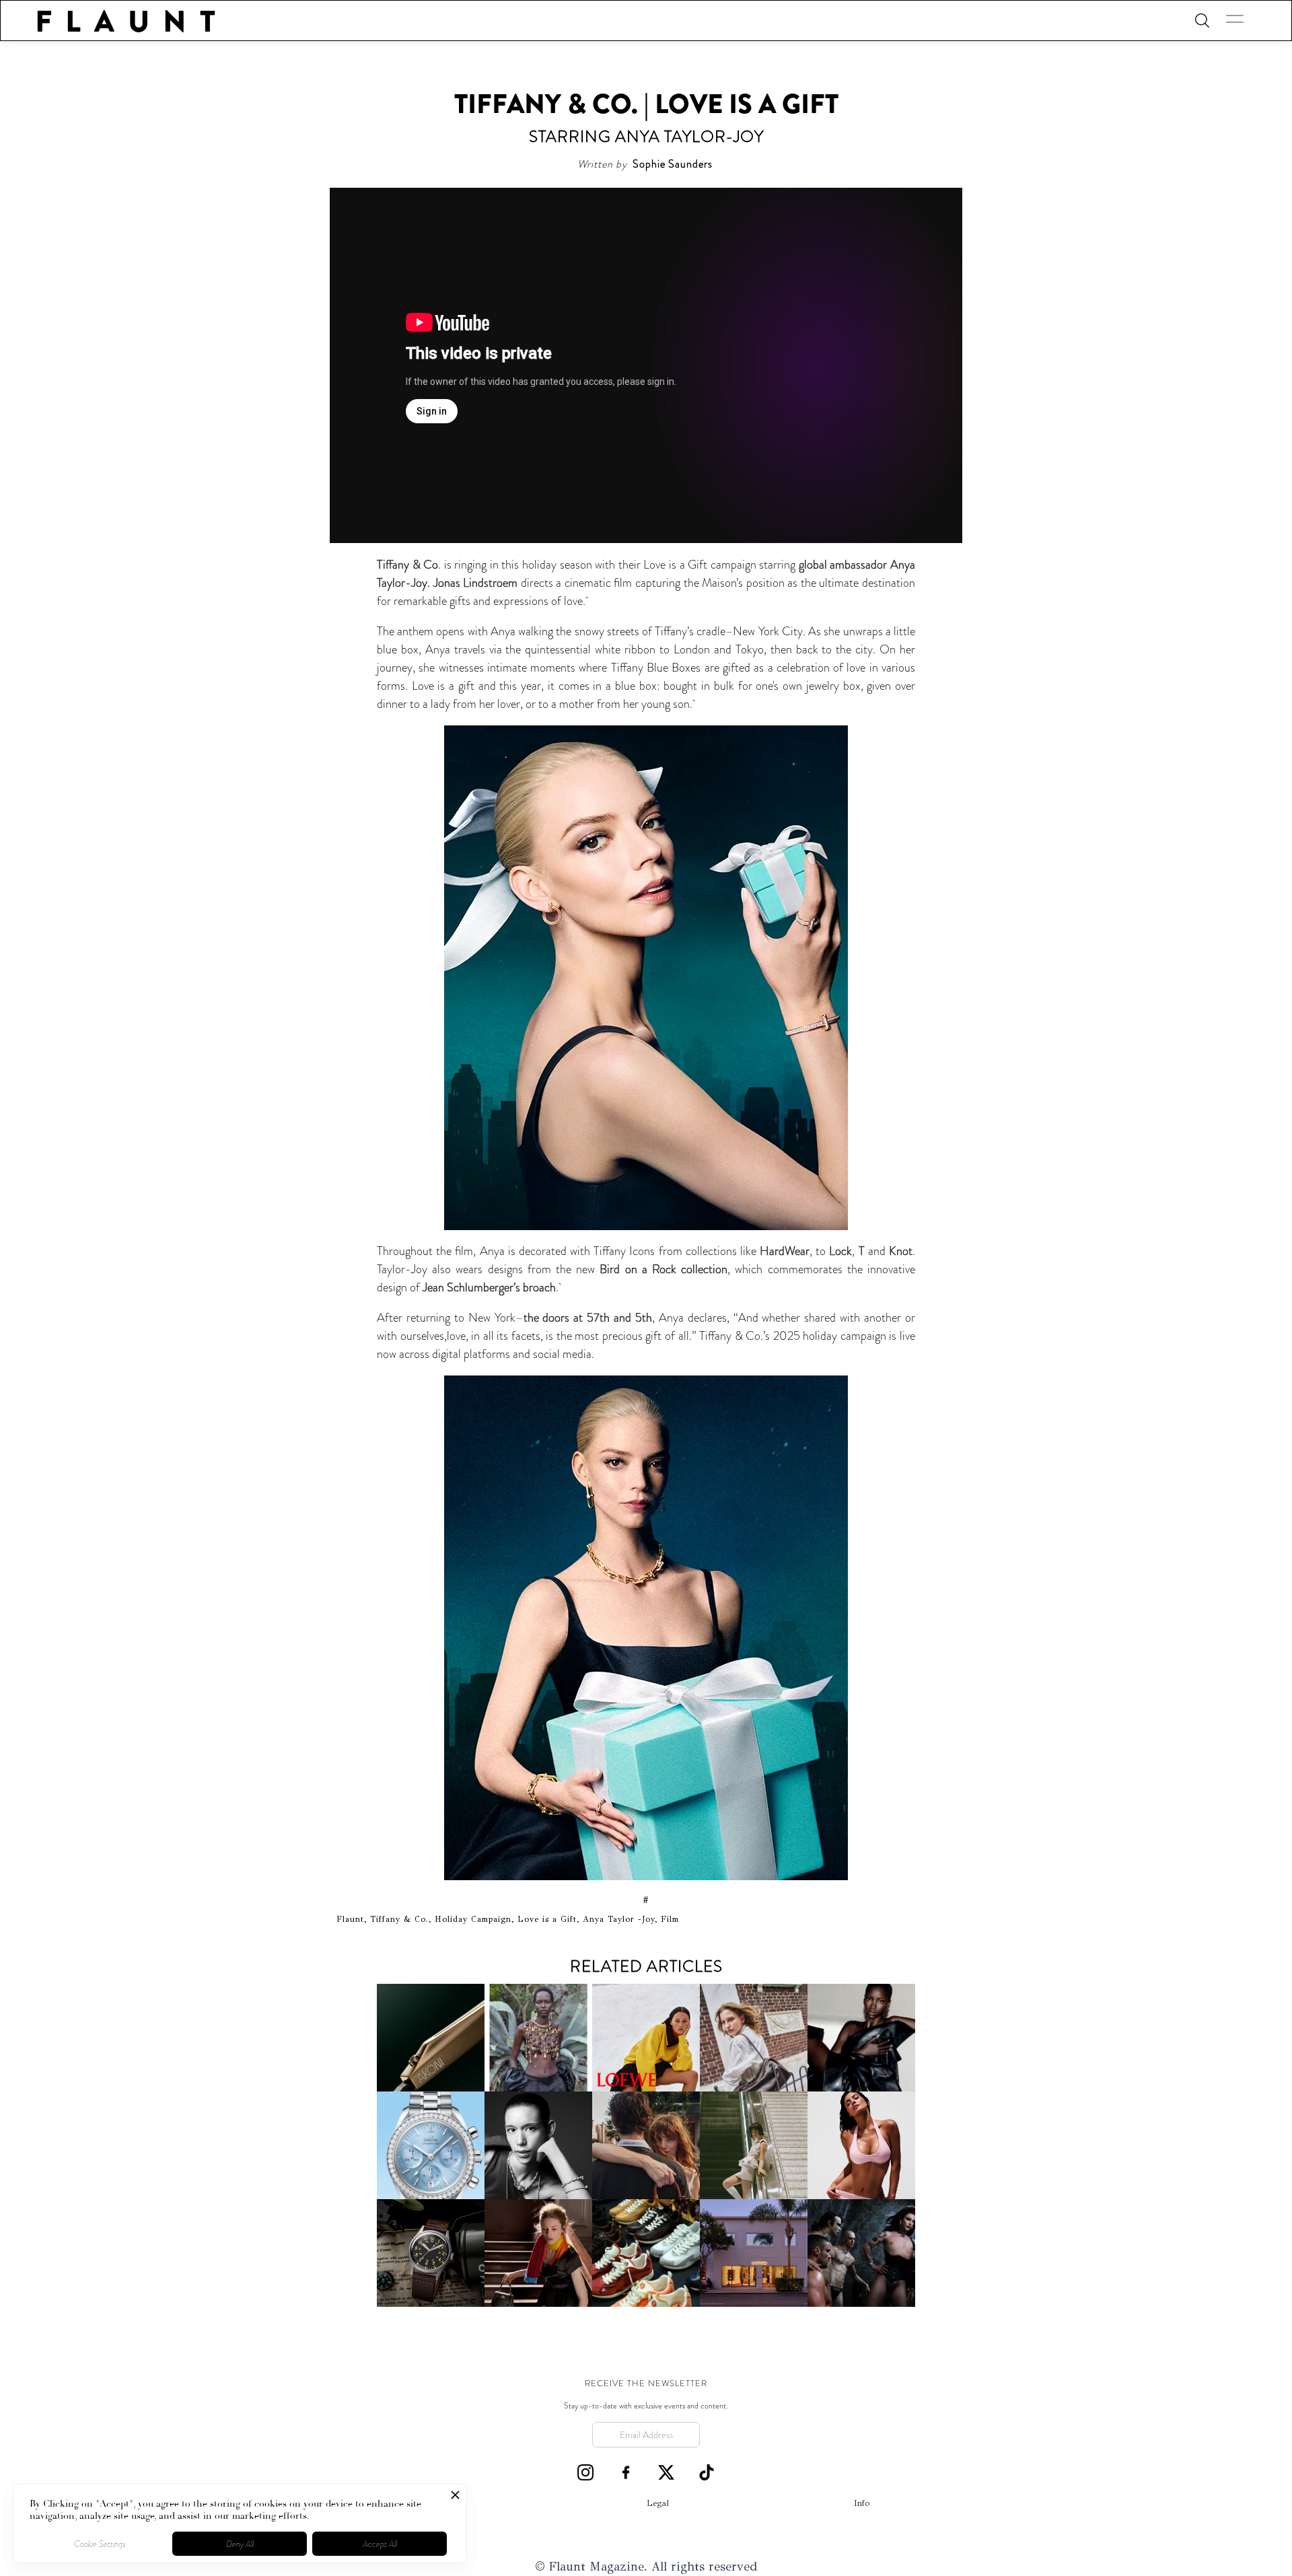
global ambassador (843, 565)
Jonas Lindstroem (476, 583)
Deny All (240, 2544)
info (862, 2503)
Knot (901, 1251)
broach (539, 1287)
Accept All (380, 2544)
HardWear (785, 1251)
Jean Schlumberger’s (471, 1287)
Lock (840, 1251)
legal (658, 2503)
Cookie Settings (100, 2544)
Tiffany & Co (407, 565)
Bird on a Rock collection (663, 1269)
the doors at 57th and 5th (588, 1318)
